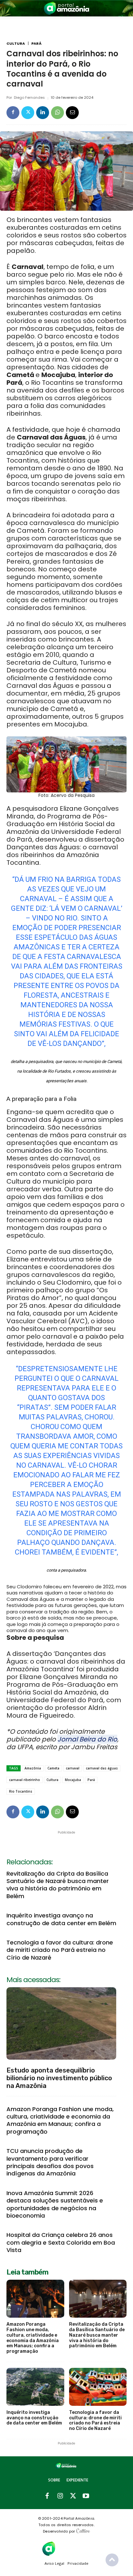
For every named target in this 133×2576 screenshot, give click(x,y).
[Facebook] (13, 113)
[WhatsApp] (57, 113)
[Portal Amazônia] (66, 8)
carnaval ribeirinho (25, 1780)
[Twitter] (28, 113)
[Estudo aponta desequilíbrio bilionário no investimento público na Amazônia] (61, 2023)
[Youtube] (86, 2496)
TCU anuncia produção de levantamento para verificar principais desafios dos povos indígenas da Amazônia (50, 2162)
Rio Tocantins (21, 1791)
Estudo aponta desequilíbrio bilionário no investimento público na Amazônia (59, 2078)
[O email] (72, 113)
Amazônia (33, 1768)
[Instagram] (60, 2496)
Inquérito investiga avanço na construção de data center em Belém (61, 1919)
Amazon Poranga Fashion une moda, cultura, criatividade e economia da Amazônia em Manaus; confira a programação (60, 2120)
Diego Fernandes (29, 98)
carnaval (73, 1768)
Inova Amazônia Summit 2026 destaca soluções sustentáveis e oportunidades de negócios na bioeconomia (55, 2204)
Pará (36, 44)
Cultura (16, 44)
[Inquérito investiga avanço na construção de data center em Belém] (35, 2387)
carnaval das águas (102, 1768)
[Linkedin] (43, 113)
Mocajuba (73, 1780)
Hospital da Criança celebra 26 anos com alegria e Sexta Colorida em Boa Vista (61, 2242)
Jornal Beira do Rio (87, 1739)
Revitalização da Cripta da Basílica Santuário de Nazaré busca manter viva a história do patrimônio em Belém (58, 1885)
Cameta (53, 1768)
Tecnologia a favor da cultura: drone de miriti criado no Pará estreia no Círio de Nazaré (60, 1950)
